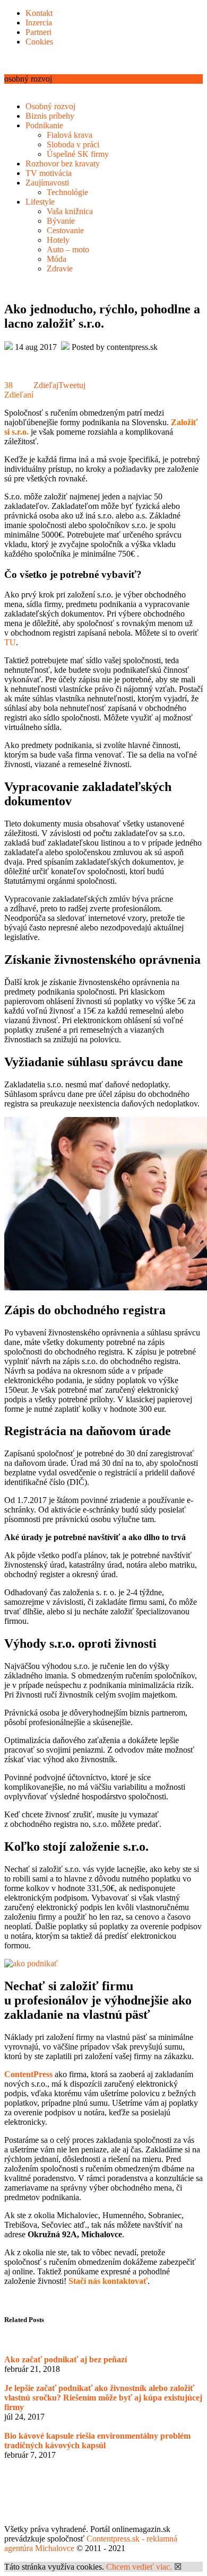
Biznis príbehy (50, 116)
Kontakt (39, 13)
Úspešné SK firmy (78, 154)
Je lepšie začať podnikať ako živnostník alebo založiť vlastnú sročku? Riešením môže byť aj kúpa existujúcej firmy (103, 2398)
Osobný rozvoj (50, 106)
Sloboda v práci (73, 144)
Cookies (39, 42)
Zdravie (60, 269)
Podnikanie (44, 125)
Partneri (38, 32)
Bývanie (61, 221)
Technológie (67, 192)
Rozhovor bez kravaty (63, 164)
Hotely (58, 240)
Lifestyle (40, 202)
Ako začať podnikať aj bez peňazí (66, 2359)
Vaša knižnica (70, 211)
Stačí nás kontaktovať (108, 2281)
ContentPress (28, 2074)
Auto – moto (68, 249)
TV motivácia (49, 173)
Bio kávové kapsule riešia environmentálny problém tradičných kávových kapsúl (97, 2441)
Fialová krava (70, 135)
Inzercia (39, 23)
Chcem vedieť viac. (139, 2567)
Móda (57, 259)
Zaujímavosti (47, 183)
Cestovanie (65, 230)
